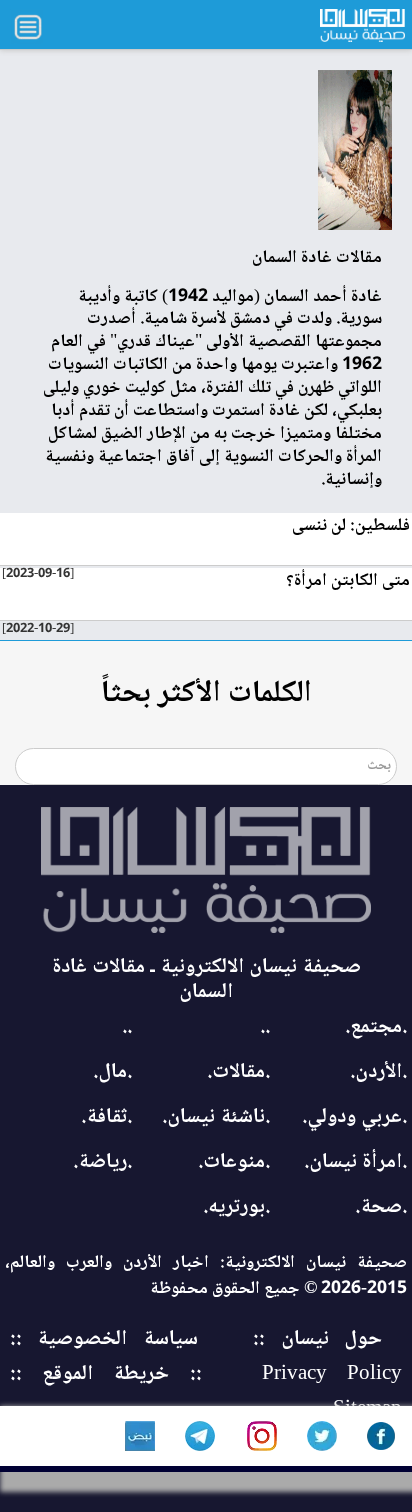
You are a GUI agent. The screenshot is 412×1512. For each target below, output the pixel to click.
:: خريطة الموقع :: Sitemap (206, 1392)
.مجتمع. (376, 1027)
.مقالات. (238, 1072)
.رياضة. (102, 1162)
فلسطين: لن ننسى (351, 526)
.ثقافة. (106, 1117)
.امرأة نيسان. (355, 1162)
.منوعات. (234, 1162)
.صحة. (381, 1207)
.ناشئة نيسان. (216, 1117)
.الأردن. (378, 1072)
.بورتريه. (236, 1207)
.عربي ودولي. (354, 1117)
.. (265, 1027)
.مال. (112, 1072)
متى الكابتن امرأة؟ (348, 581)
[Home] (206, 870)
